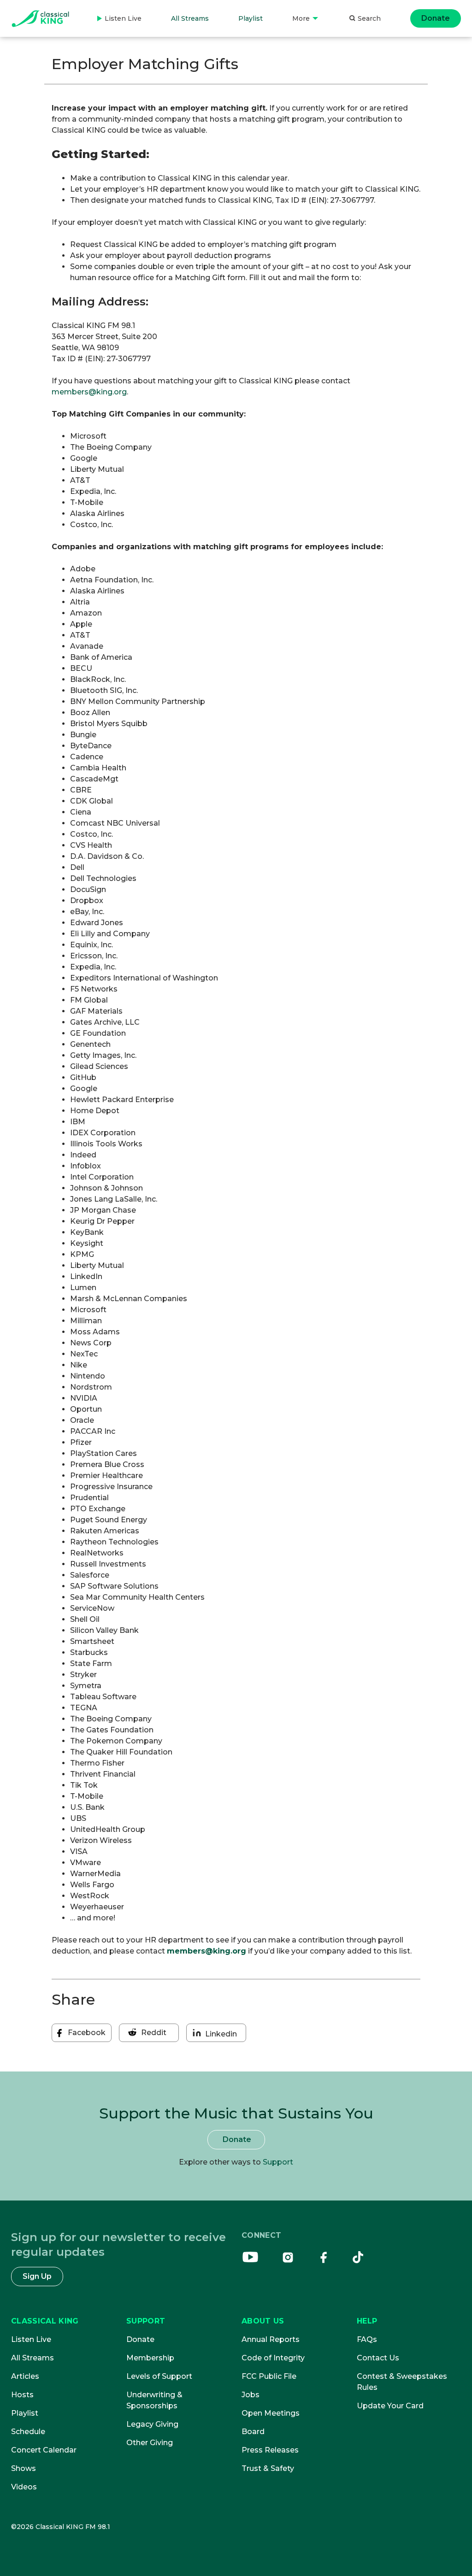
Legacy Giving (152, 2424)
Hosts (22, 2395)
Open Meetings (271, 2413)
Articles (25, 2376)
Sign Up (37, 2276)
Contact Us (378, 2358)
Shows (24, 2468)
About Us (263, 2321)
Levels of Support (159, 2376)
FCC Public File (269, 2376)
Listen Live (119, 26)
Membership (150, 2358)
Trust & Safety (268, 2468)
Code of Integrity (273, 2358)
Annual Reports (271, 2339)
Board (253, 2432)
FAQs (367, 2339)
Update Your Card (390, 2406)
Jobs (251, 2395)
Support (278, 2162)
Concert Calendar (44, 2450)
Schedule (28, 2432)
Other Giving (150, 2443)
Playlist (251, 18)
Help (367, 2321)
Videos (24, 2487)
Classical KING (45, 2321)
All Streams (190, 18)
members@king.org (89, 392)
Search (369, 18)
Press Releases (270, 2450)
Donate (436, 18)
